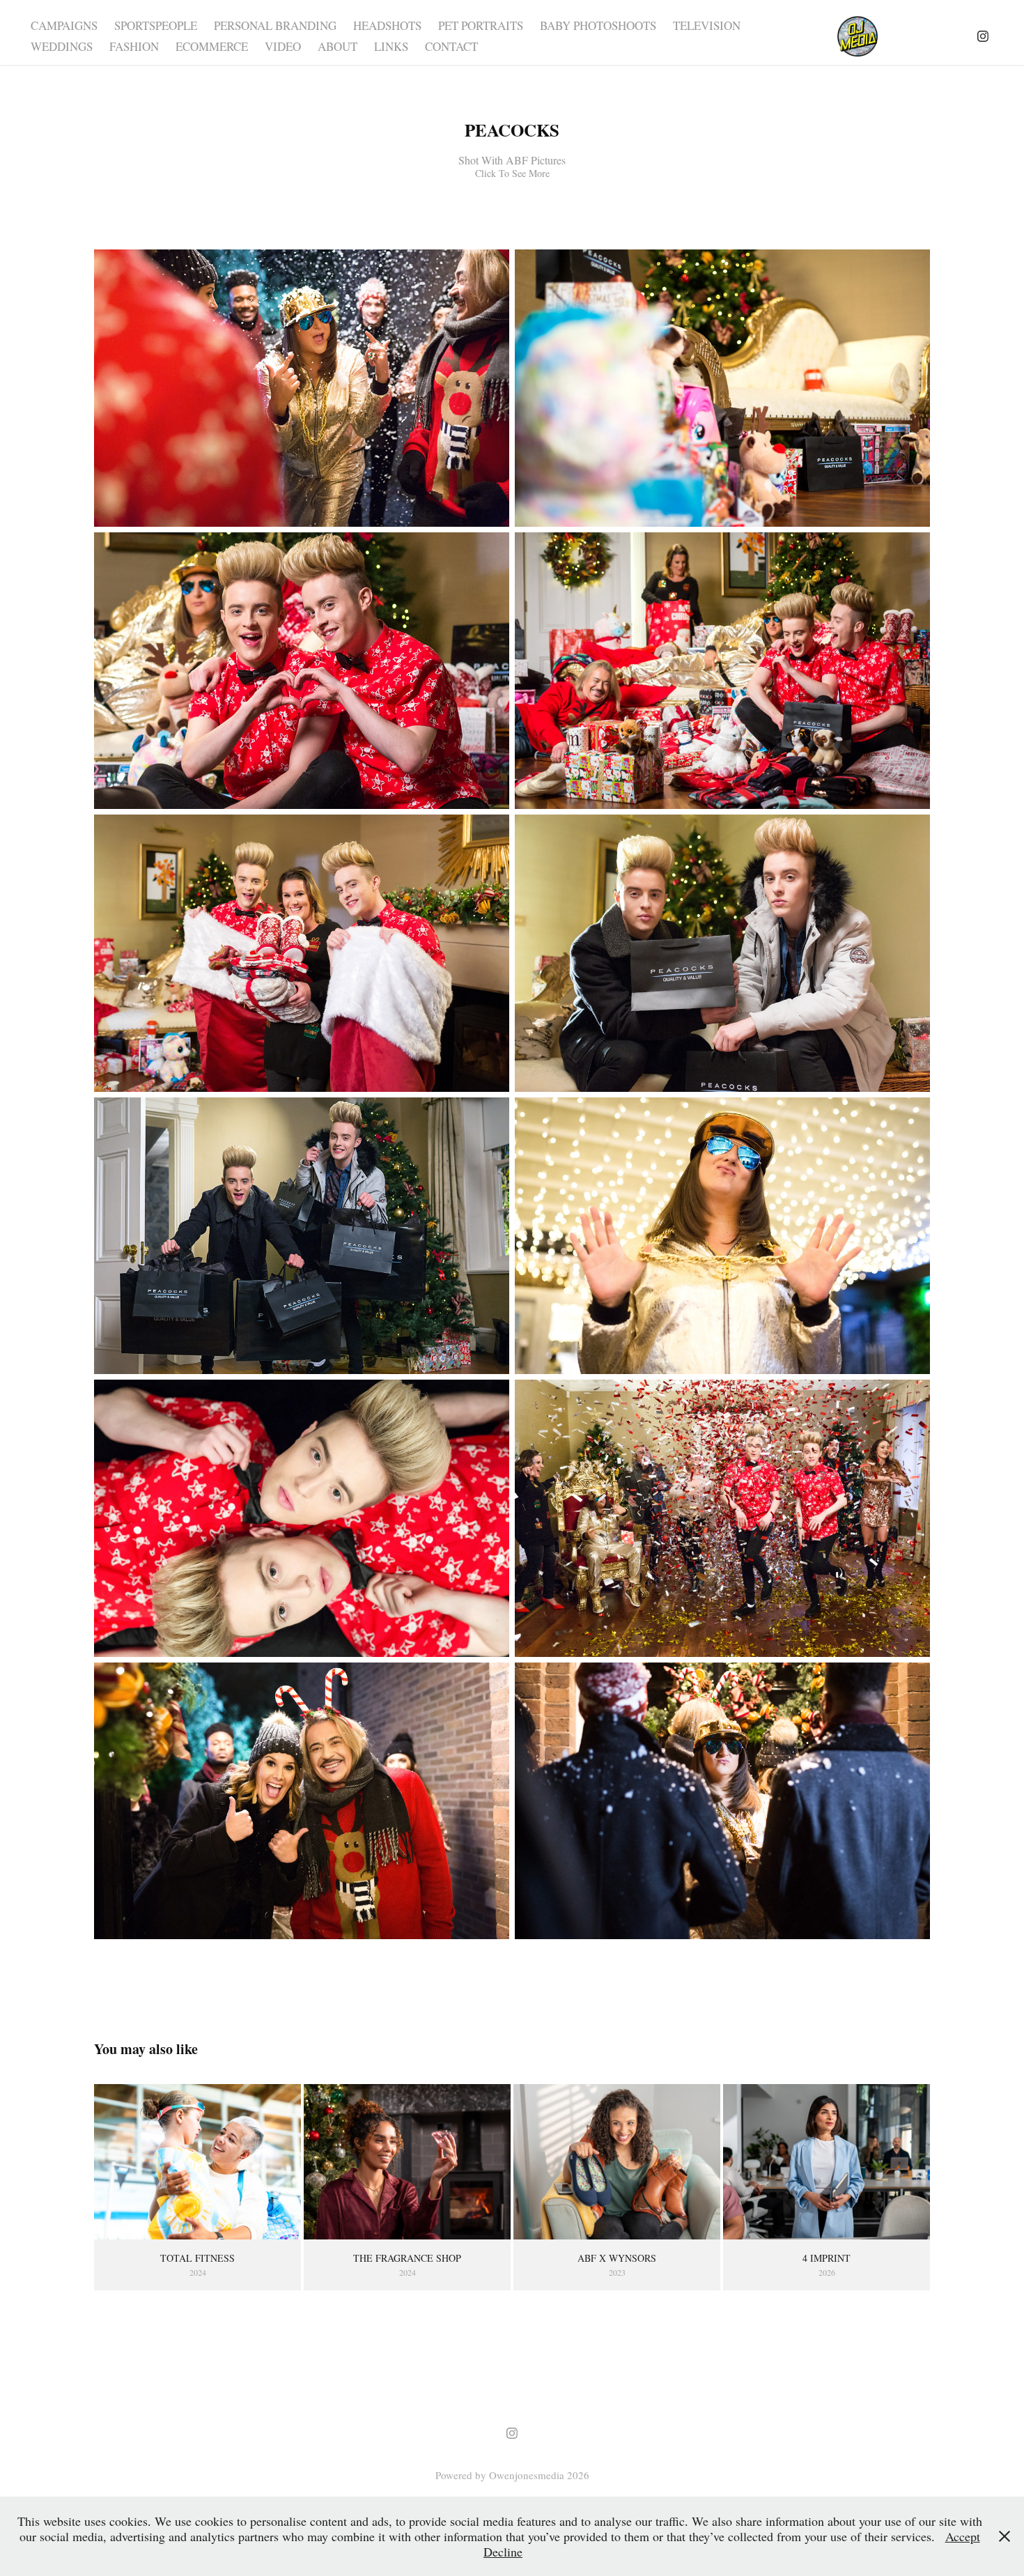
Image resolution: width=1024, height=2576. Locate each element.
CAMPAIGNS (64, 25)
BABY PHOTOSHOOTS (598, 25)
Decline (503, 2552)
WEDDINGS (62, 46)
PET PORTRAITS (481, 25)
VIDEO (283, 46)
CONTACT (451, 46)
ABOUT (338, 46)
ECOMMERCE (212, 46)
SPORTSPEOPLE (156, 25)
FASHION (134, 46)
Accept (963, 2536)
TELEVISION (707, 25)
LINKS (391, 46)
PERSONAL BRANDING (275, 25)
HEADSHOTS (387, 25)
